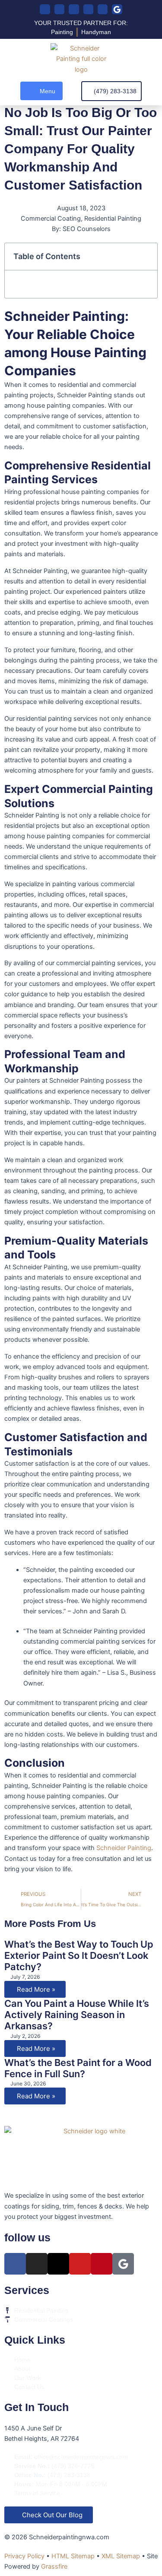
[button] (41, 91)
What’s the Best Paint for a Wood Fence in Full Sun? (78, 2068)
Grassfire (54, 2566)
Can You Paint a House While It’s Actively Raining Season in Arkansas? (77, 2015)
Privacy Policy (24, 2556)
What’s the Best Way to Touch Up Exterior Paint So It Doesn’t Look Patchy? (79, 1956)
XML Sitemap (121, 2556)
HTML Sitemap (73, 2556)
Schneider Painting (124, 1848)
